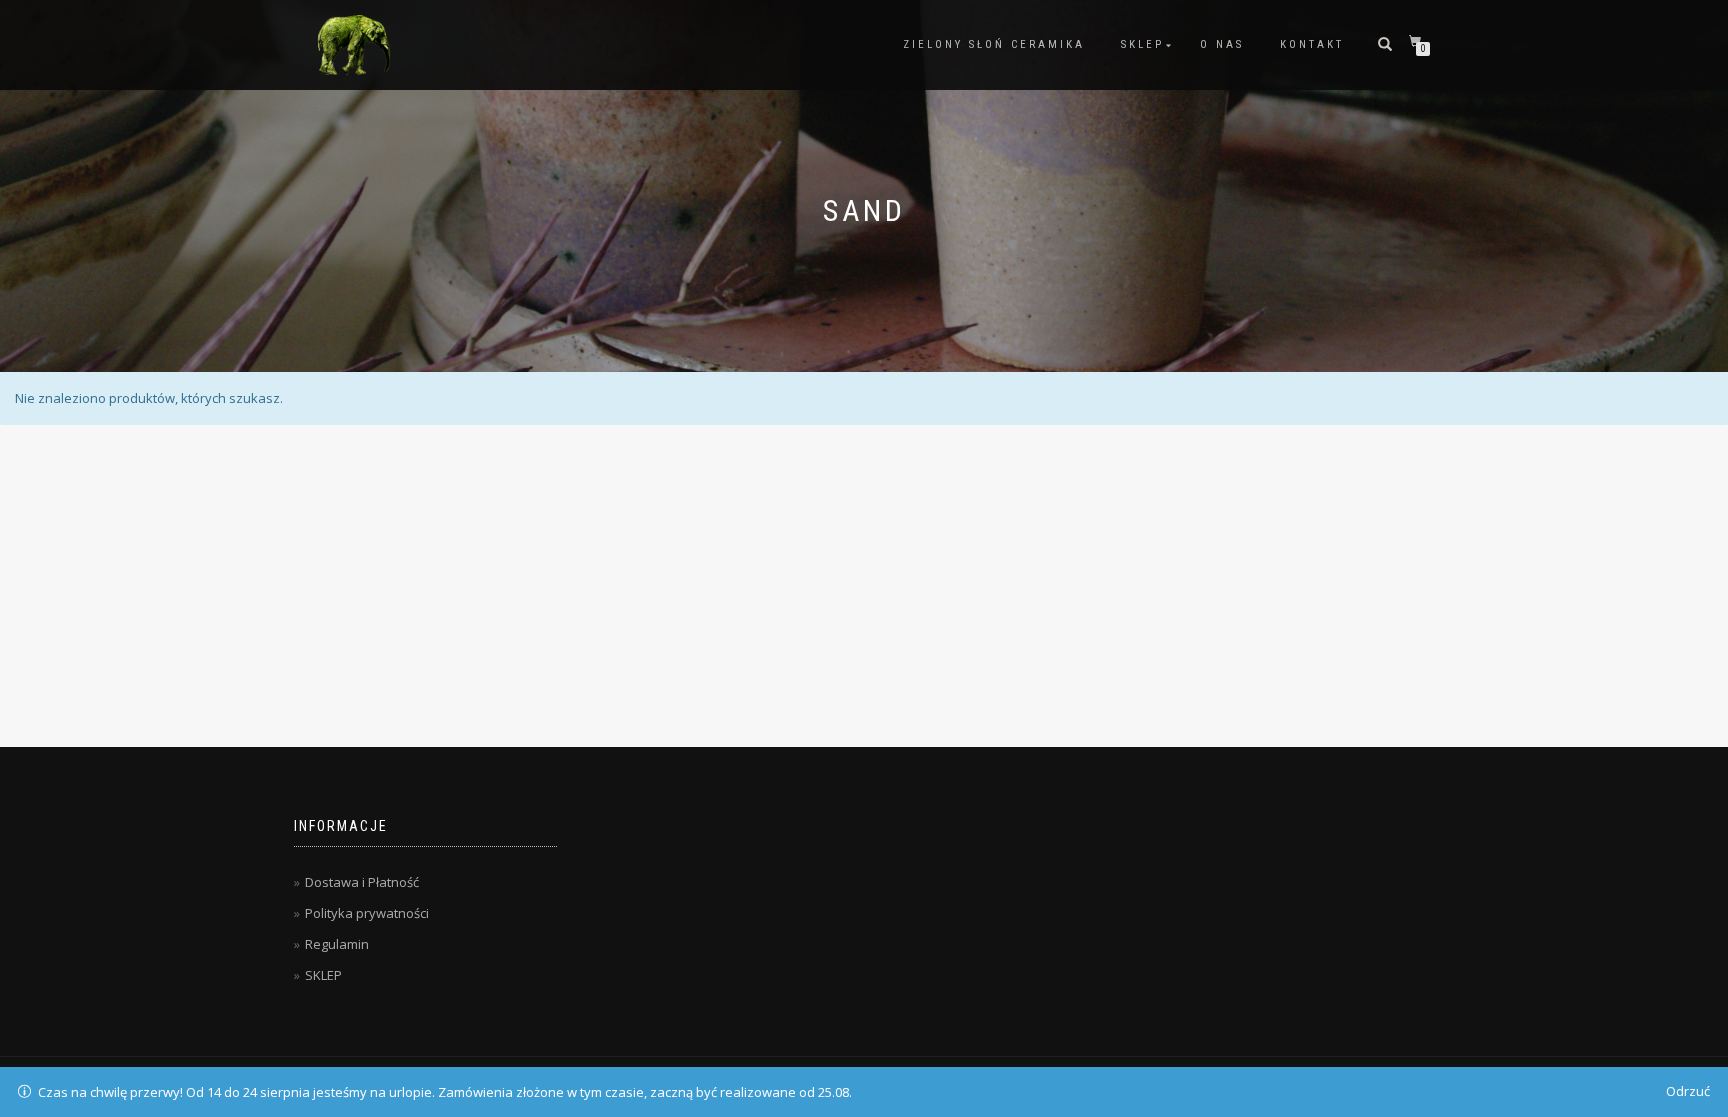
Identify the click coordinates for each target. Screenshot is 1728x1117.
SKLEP (1142, 44)
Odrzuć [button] (1688, 1091)
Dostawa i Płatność (362, 882)
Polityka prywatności (367, 913)
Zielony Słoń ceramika (994, 44)
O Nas (1222, 44)
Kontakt (1312, 44)
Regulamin (337, 944)
